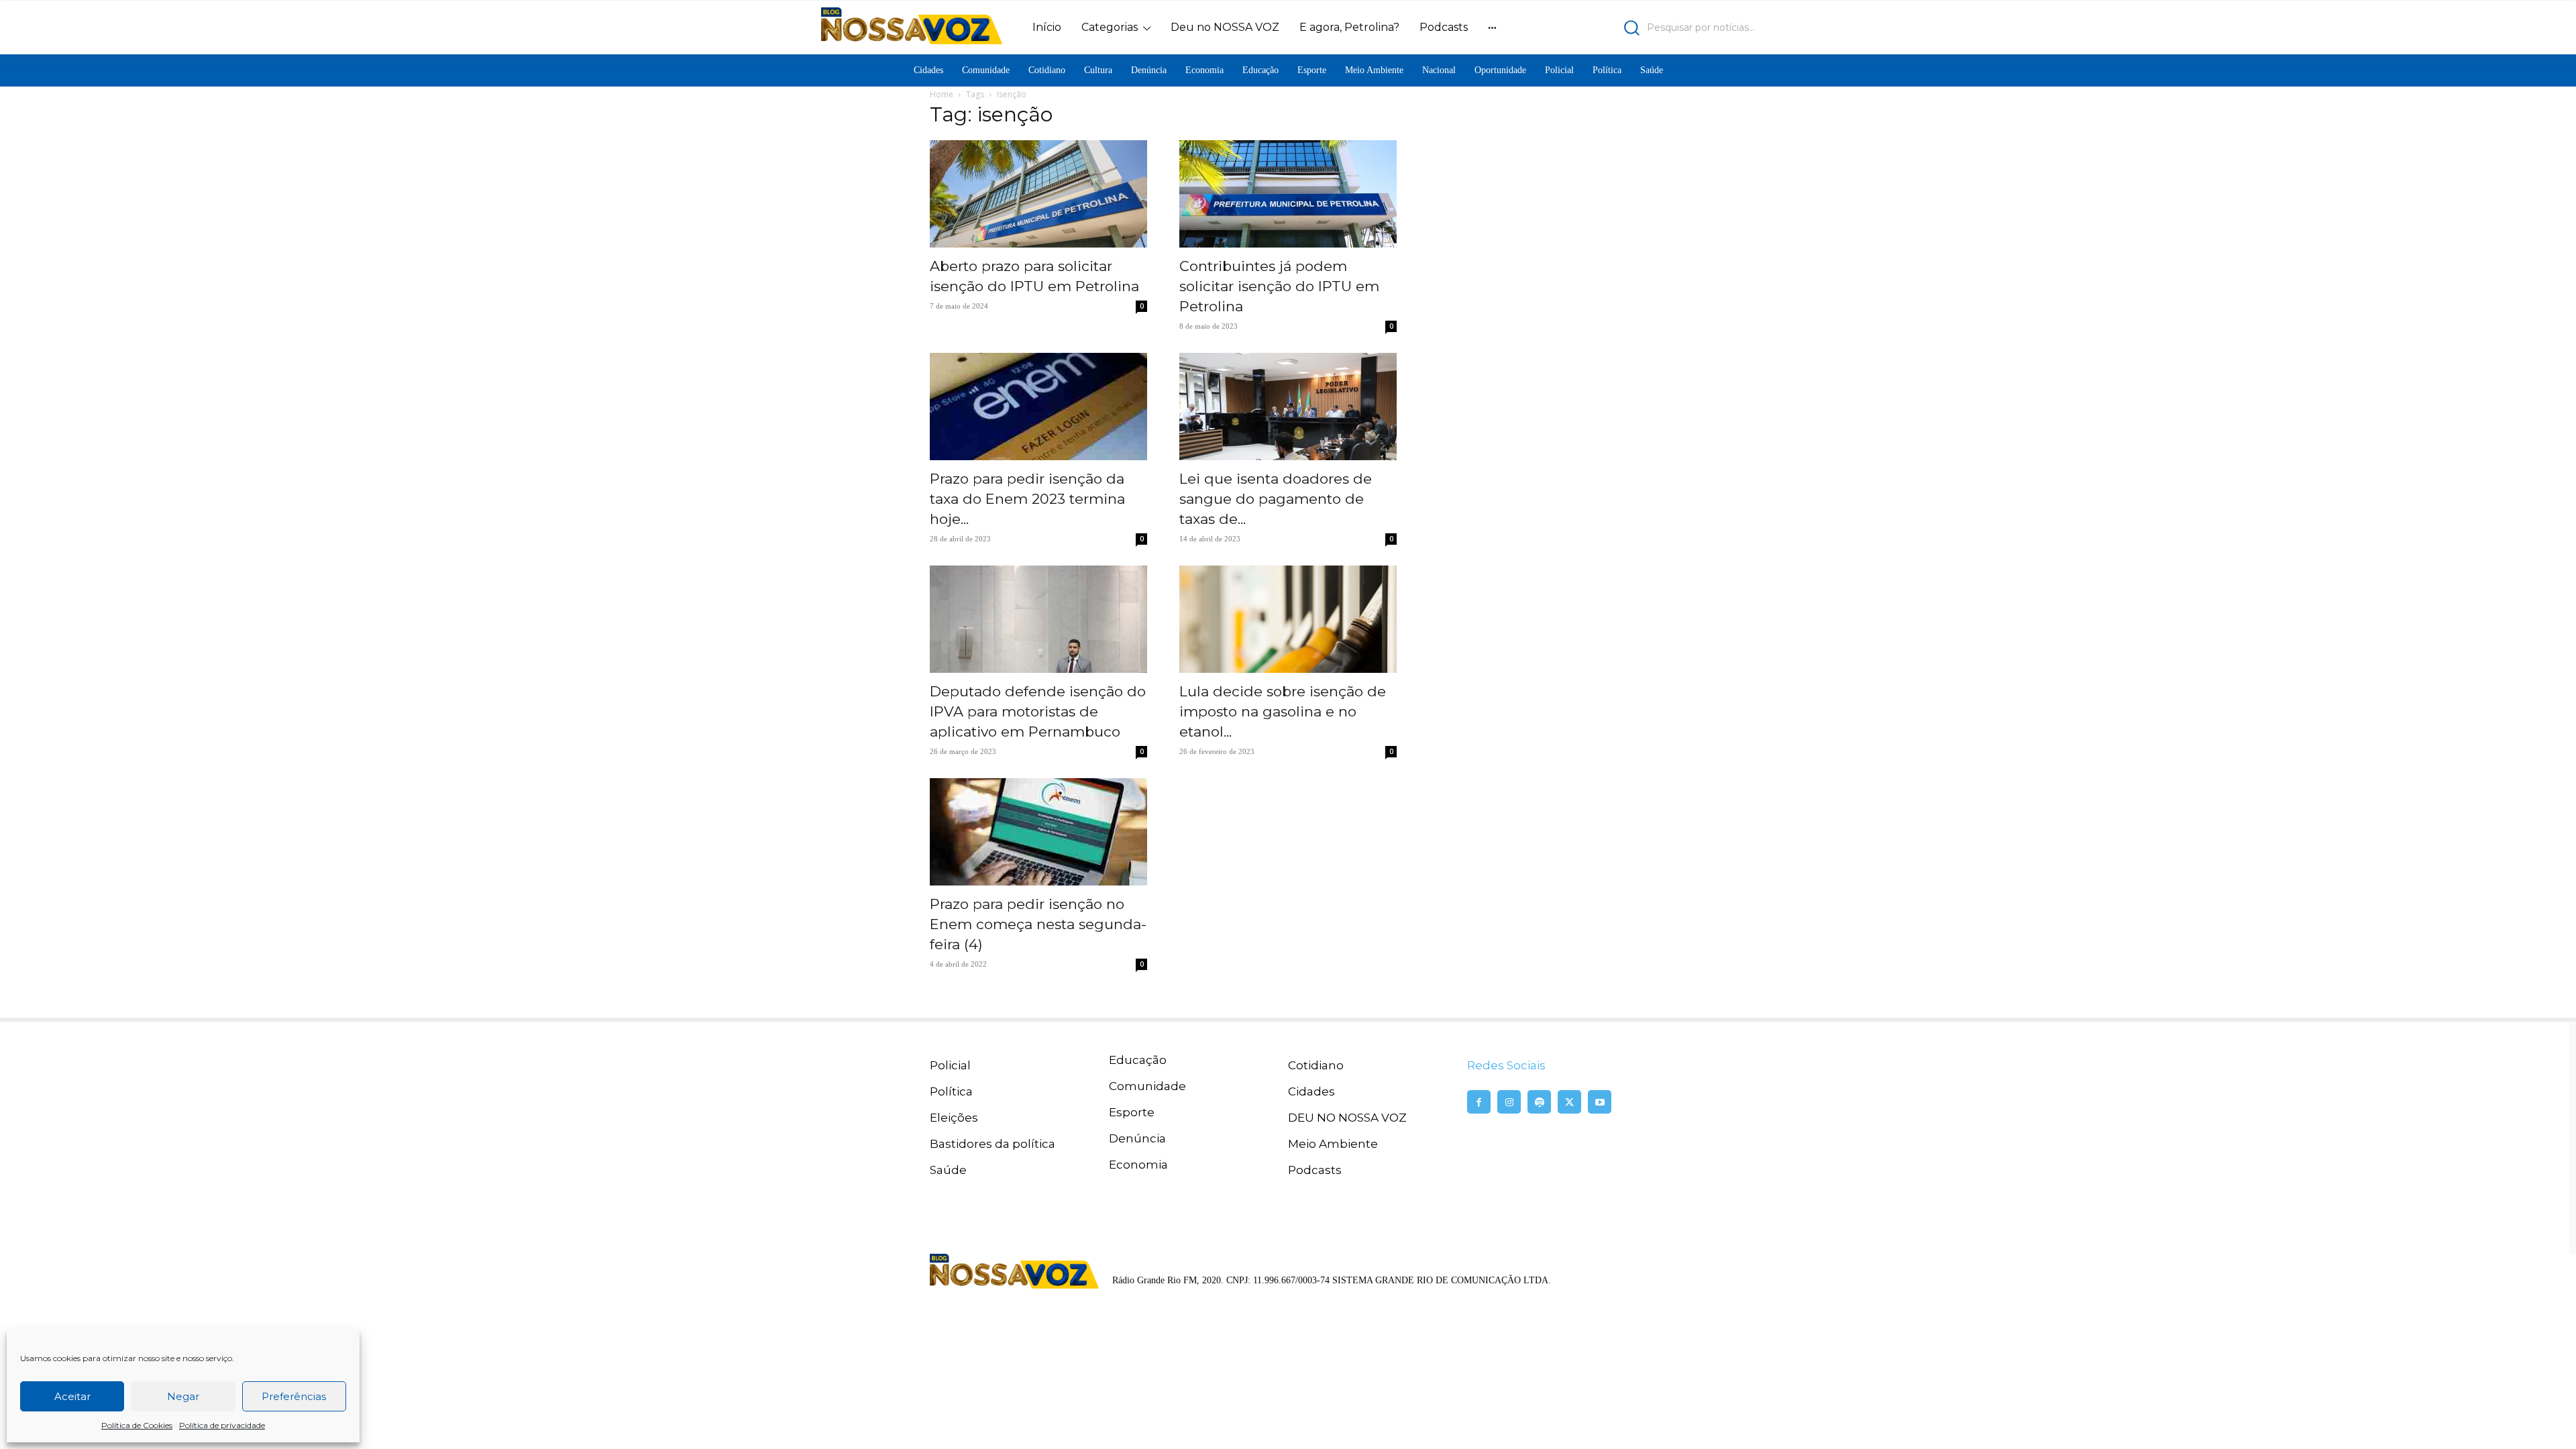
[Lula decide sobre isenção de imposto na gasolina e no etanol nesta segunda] (1288, 619)
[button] (1641, 28)
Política (951, 1091)
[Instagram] (1509, 1102)
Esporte (1132, 1112)
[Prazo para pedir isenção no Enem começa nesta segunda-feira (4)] (1038, 832)
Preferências (294, 1396)
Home (942, 94)
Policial (950, 1065)
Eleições (954, 1118)
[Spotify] (1539, 1102)
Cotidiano (1316, 1065)
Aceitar (72, 1396)
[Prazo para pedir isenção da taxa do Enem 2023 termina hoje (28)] (1038, 407)
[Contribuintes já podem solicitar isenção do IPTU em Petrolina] (1288, 194)
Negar (183, 1396)
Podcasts (1315, 1170)
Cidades (1311, 1091)
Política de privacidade (222, 1425)
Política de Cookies (137, 1425)
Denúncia (1137, 1138)
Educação (1138, 1060)
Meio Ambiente (1333, 1144)
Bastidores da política (992, 1144)
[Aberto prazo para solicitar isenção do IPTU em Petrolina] (1038, 194)
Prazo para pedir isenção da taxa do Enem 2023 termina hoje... (1027, 499)
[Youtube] (1600, 1102)
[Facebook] (1479, 1102)
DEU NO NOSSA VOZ (1347, 1118)
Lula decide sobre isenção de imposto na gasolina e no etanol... (1283, 711)
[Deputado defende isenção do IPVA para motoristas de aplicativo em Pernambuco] (1038, 619)
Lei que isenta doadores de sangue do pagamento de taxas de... (1276, 499)
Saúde (948, 1170)
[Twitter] (1569, 1102)
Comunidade (1147, 1086)
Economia (1138, 1165)
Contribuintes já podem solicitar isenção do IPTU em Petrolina (1279, 286)
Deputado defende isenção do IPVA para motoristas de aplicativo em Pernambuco (1038, 711)
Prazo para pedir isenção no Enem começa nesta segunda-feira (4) (1038, 924)
